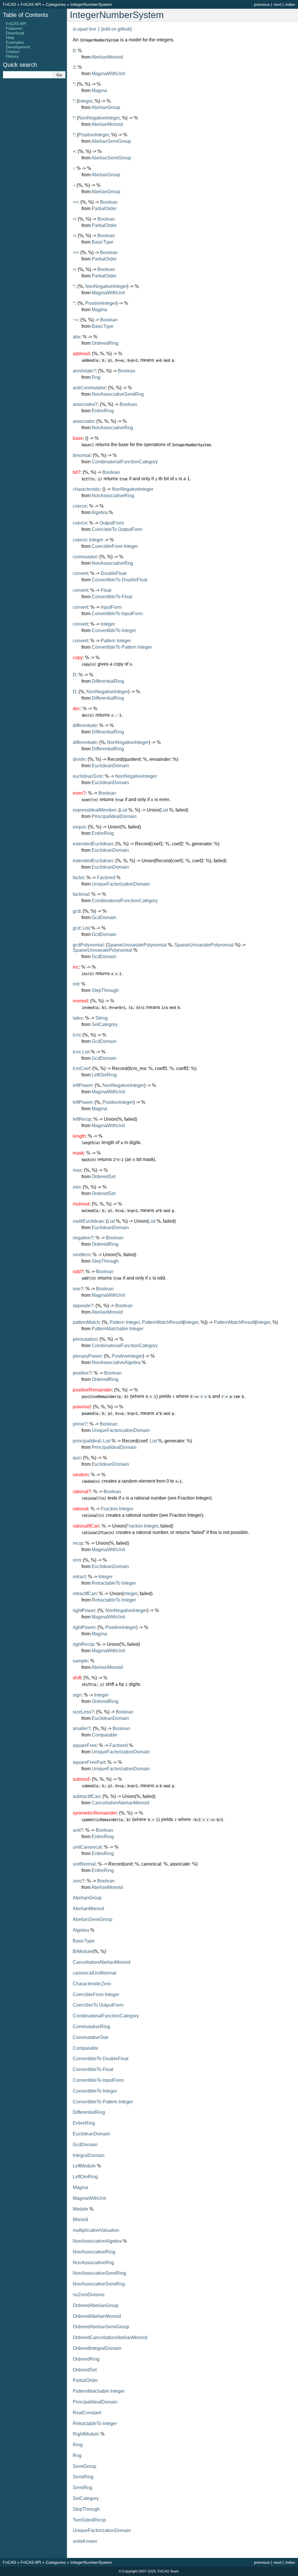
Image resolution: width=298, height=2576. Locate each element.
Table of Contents (26, 15)
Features (14, 28)
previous (262, 4)
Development (18, 47)
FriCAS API (31, 4)
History (12, 56)
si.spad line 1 (86, 29)
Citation (13, 52)
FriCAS (9, 4)
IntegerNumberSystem (91, 4)
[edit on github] (116, 29)
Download (15, 33)
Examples (15, 42)
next (277, 4)
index (290, 4)
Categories (56, 4)
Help (10, 38)
